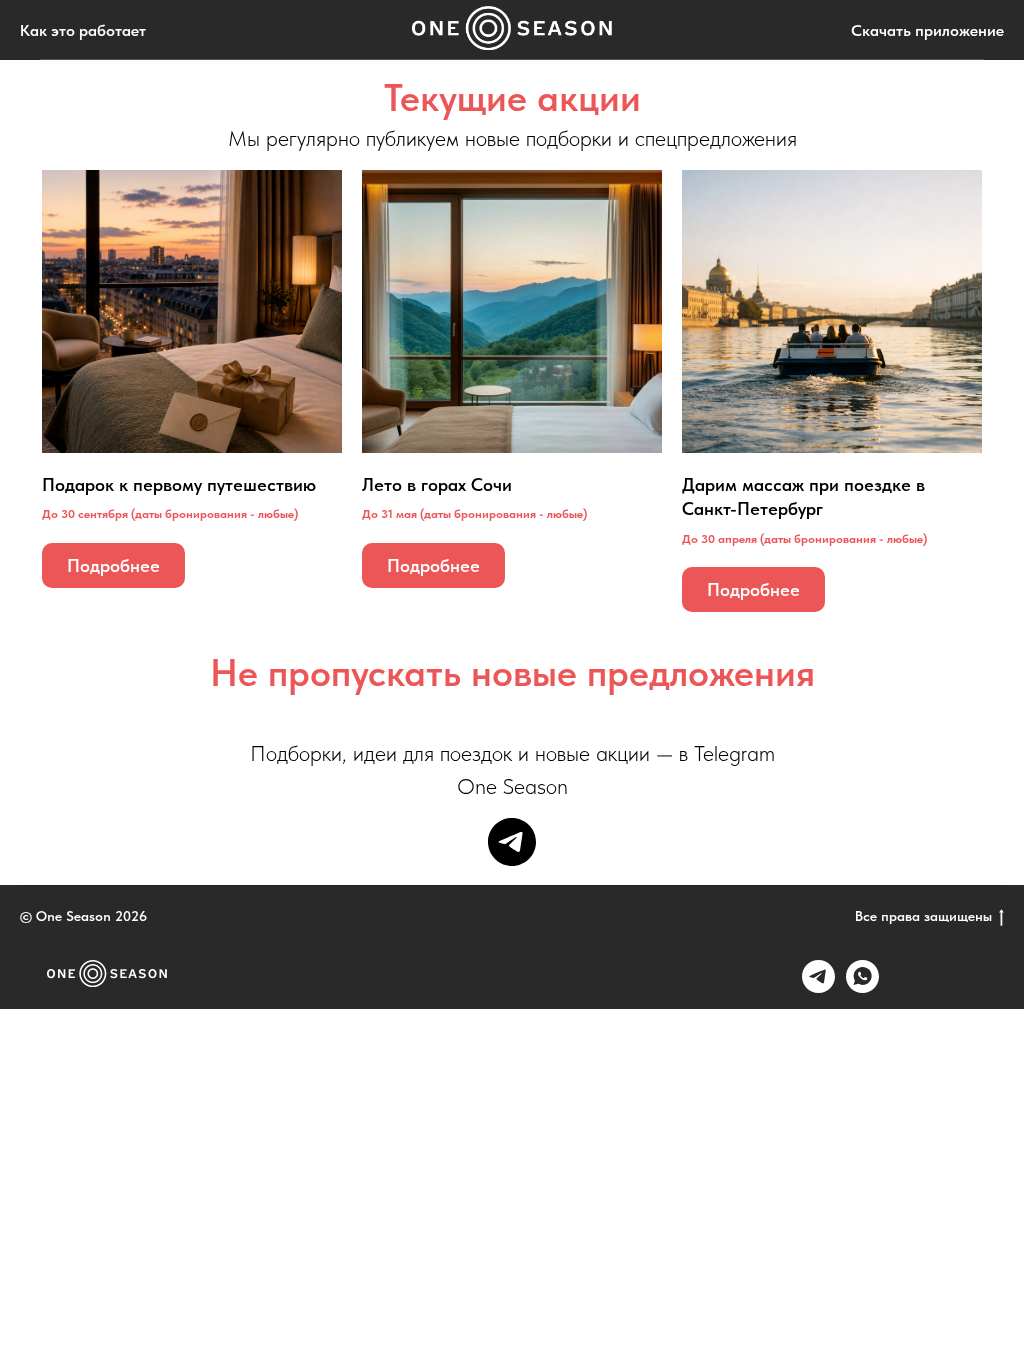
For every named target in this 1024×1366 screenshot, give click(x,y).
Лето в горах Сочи (437, 484)
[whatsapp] (862, 987)
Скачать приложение (927, 30)
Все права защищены (923, 916)
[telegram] (512, 842)
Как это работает (83, 30)
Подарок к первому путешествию (179, 484)
